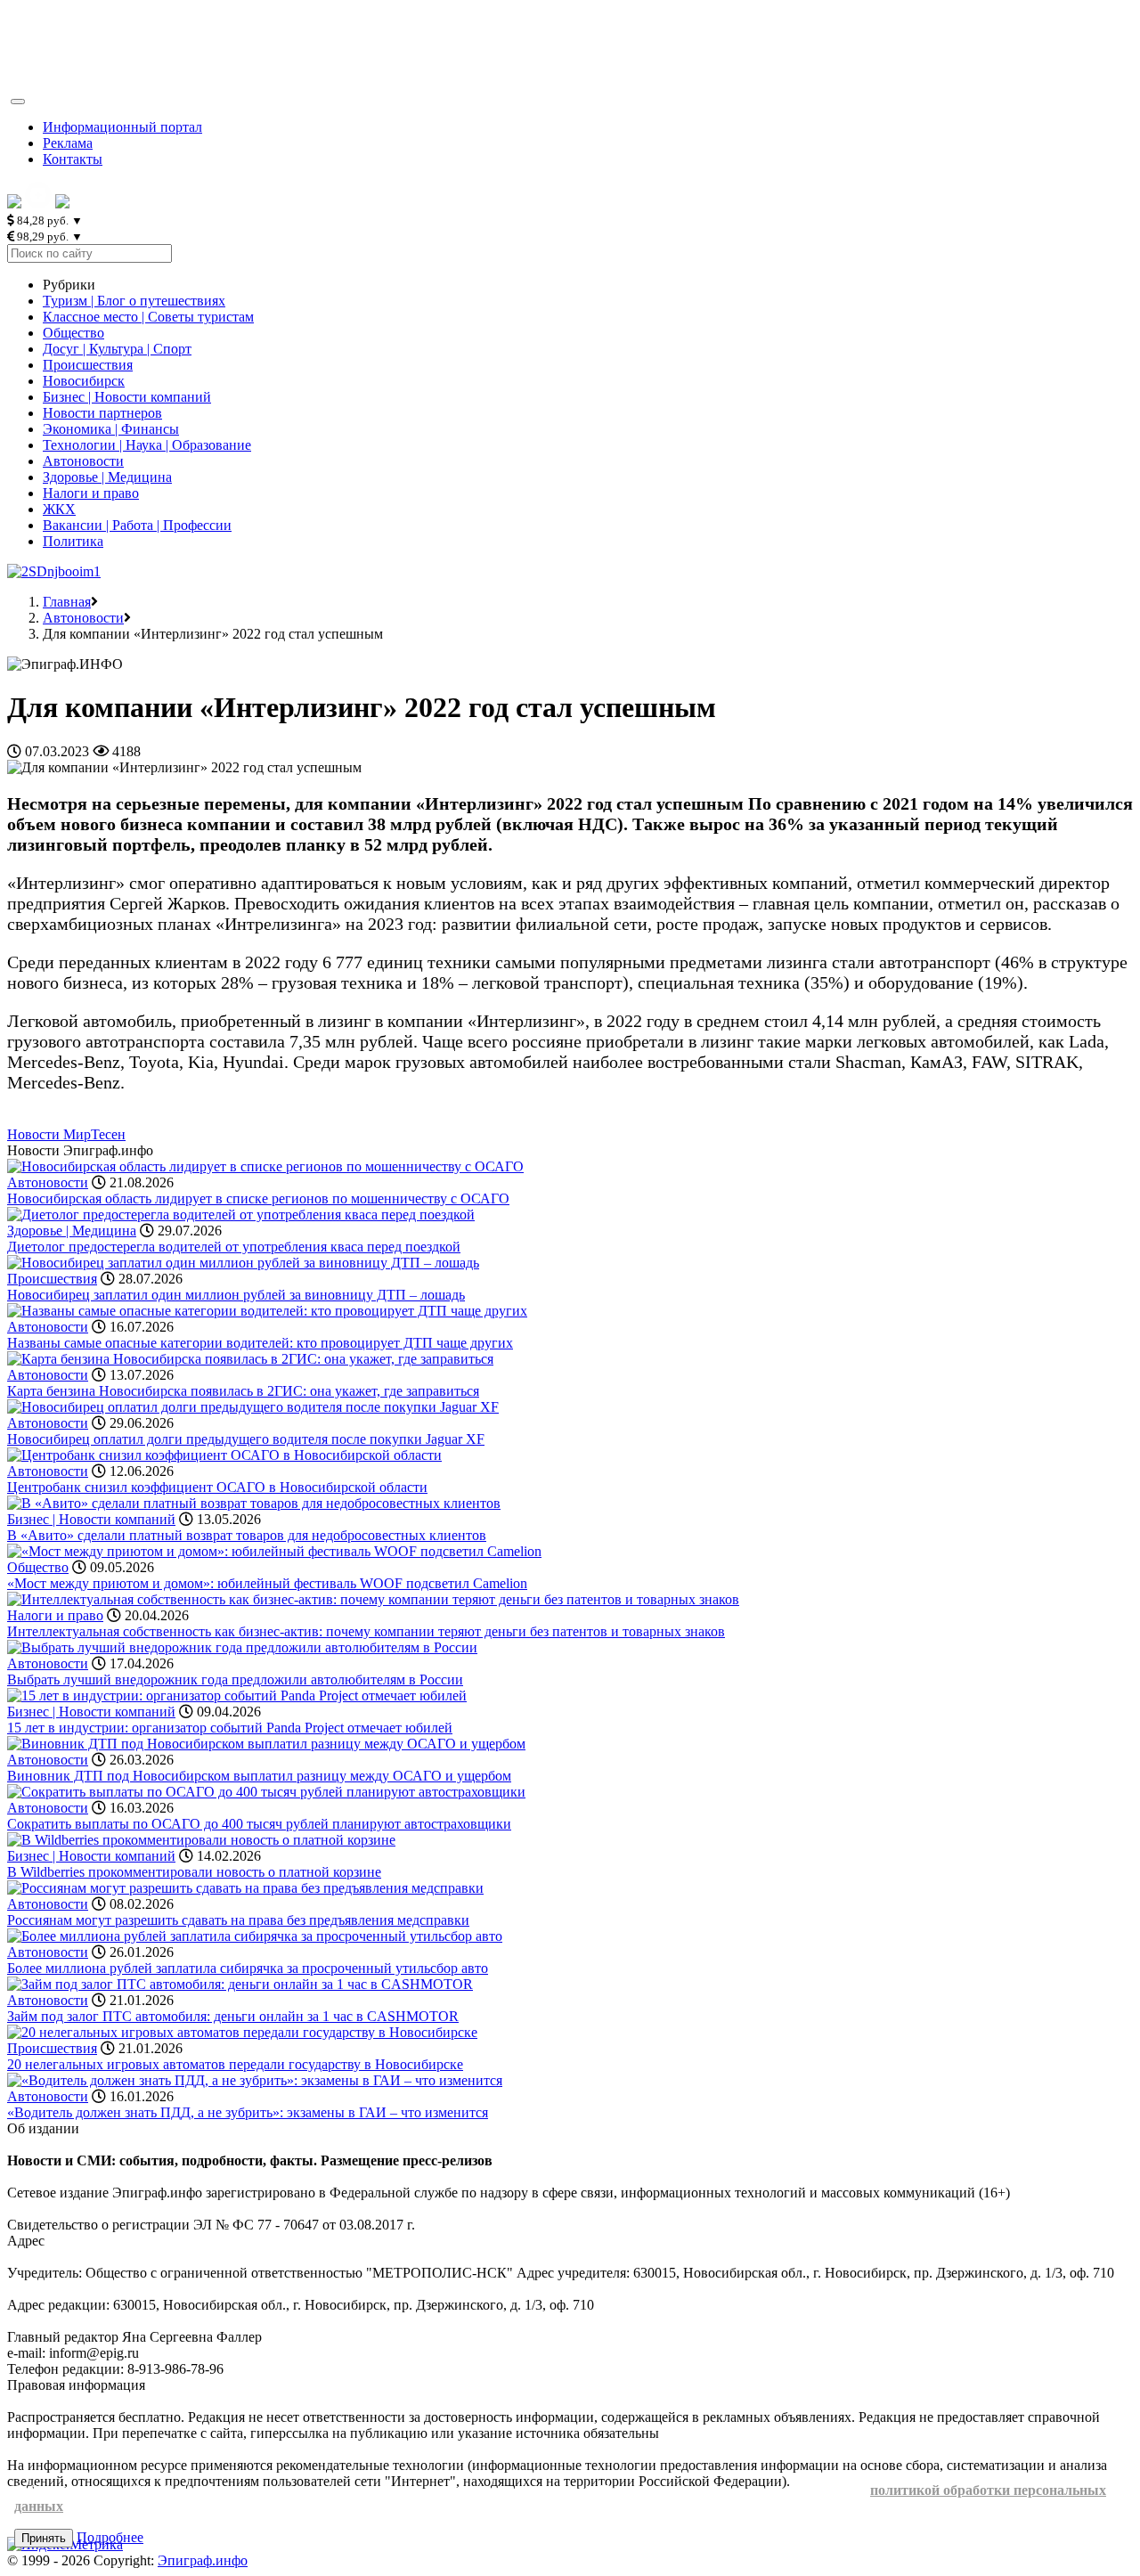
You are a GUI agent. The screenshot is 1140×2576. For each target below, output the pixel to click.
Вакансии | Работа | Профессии (137, 525)
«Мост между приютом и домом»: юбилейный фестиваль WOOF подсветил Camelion (267, 1583)
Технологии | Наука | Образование (147, 445)
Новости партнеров (102, 413)
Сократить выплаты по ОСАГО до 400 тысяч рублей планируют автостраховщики (259, 1824)
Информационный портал (122, 127)
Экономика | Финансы (111, 429)
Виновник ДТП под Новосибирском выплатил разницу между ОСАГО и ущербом (259, 1776)
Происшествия (88, 365)
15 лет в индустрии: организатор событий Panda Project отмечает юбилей (230, 1728)
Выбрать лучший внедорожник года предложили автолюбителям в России (235, 1679)
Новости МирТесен (66, 1134)
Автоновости (83, 461)
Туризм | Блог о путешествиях (134, 301)
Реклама (68, 143)
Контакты (73, 159)
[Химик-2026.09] (54, 571)
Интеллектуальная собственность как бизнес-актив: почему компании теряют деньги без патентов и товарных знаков (366, 1631)
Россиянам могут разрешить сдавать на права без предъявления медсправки (238, 1920)
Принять (44, 2538)
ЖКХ (59, 509)
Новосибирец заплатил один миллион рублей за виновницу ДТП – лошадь (236, 1295)
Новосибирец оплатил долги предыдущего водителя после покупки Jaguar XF (246, 1439)
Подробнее (110, 2537)
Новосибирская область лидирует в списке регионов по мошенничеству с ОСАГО (258, 1198)
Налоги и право (91, 493)
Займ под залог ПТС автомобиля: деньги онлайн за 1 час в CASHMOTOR (233, 2016)
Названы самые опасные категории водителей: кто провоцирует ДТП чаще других (260, 1343)
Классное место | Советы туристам (148, 317)
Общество (73, 333)
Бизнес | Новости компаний (127, 397)
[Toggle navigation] (18, 102)
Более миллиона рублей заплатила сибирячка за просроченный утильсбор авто (248, 1968)
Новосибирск (84, 381)
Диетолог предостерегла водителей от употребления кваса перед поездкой (234, 1247)
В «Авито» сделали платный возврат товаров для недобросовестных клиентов (247, 1535)
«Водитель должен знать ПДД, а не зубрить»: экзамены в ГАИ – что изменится (248, 2112)
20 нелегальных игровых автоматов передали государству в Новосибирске (235, 2064)
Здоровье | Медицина (107, 477)
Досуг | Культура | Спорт (117, 349)
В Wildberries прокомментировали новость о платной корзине (194, 1872)
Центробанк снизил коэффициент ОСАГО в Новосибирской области (217, 1487)
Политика (73, 541)
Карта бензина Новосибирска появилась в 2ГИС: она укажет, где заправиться (243, 1391)
